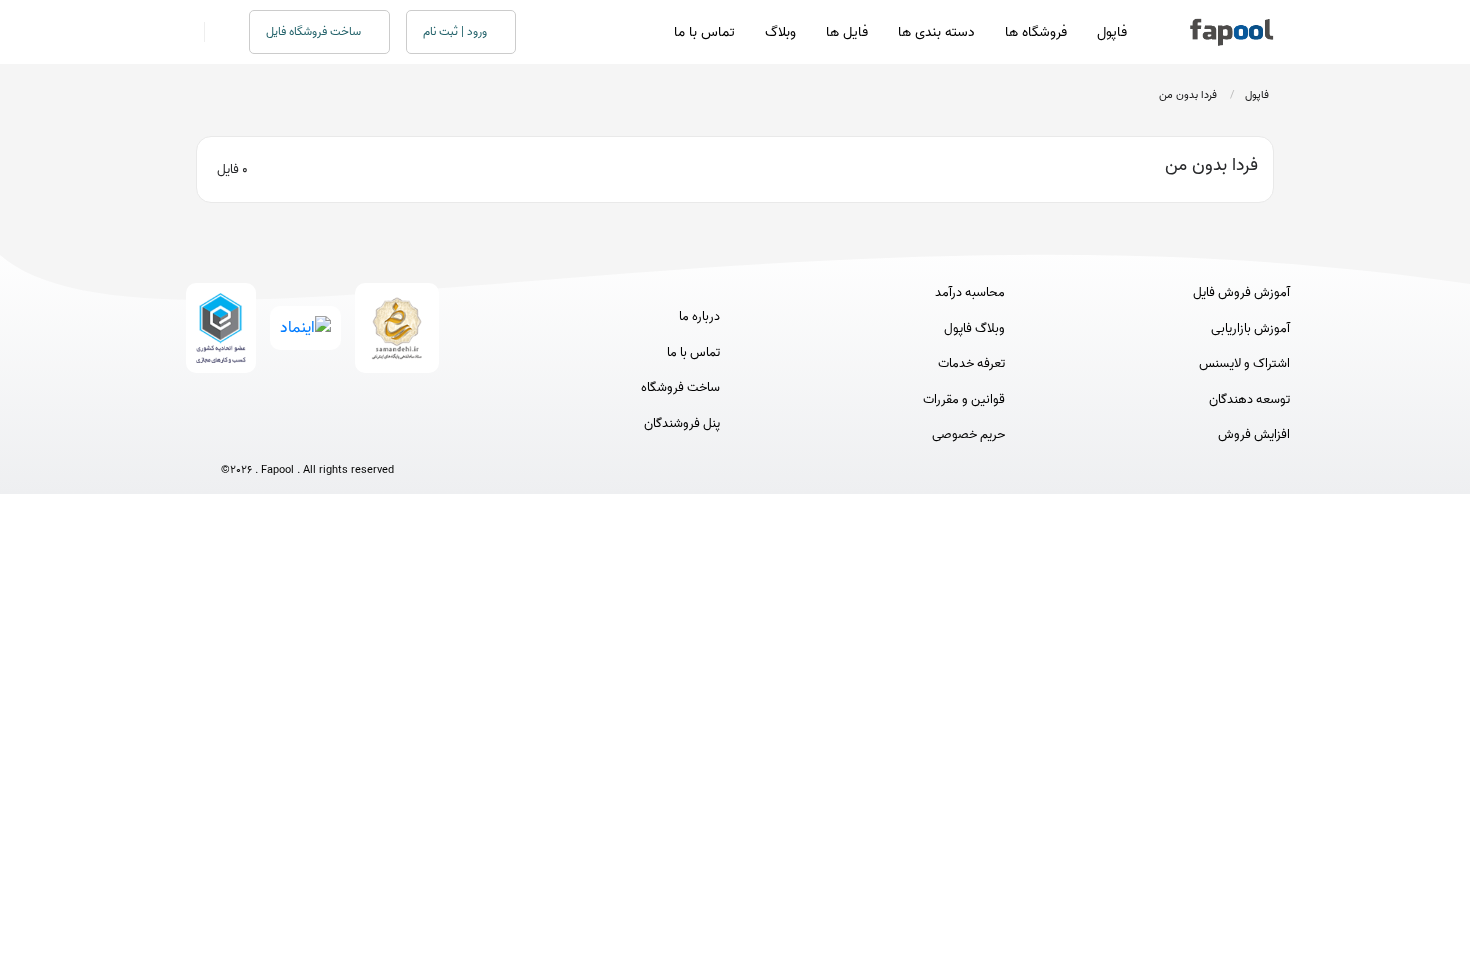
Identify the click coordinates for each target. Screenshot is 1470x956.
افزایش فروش (1254, 435)
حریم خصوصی (968, 435)
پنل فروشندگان (682, 424)
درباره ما (699, 317)
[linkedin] (381, 436)
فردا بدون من (1188, 95)
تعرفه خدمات (971, 364)
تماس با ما (704, 32)
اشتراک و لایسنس (1244, 364)
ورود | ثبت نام (456, 31)
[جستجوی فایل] (214, 32)
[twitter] (344, 436)
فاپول (1112, 32)
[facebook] (233, 436)
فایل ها (847, 32)
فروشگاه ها (1036, 32)
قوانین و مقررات (964, 400)
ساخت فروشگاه (680, 388)
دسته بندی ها (936, 32)
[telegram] (270, 436)
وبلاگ (780, 32)
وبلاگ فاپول (974, 329)
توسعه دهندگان (1249, 400)
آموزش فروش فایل (1241, 293)
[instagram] (307, 436)
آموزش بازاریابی (1250, 329)
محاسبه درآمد (970, 293)
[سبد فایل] (188, 32)
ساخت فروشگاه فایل (315, 31)
